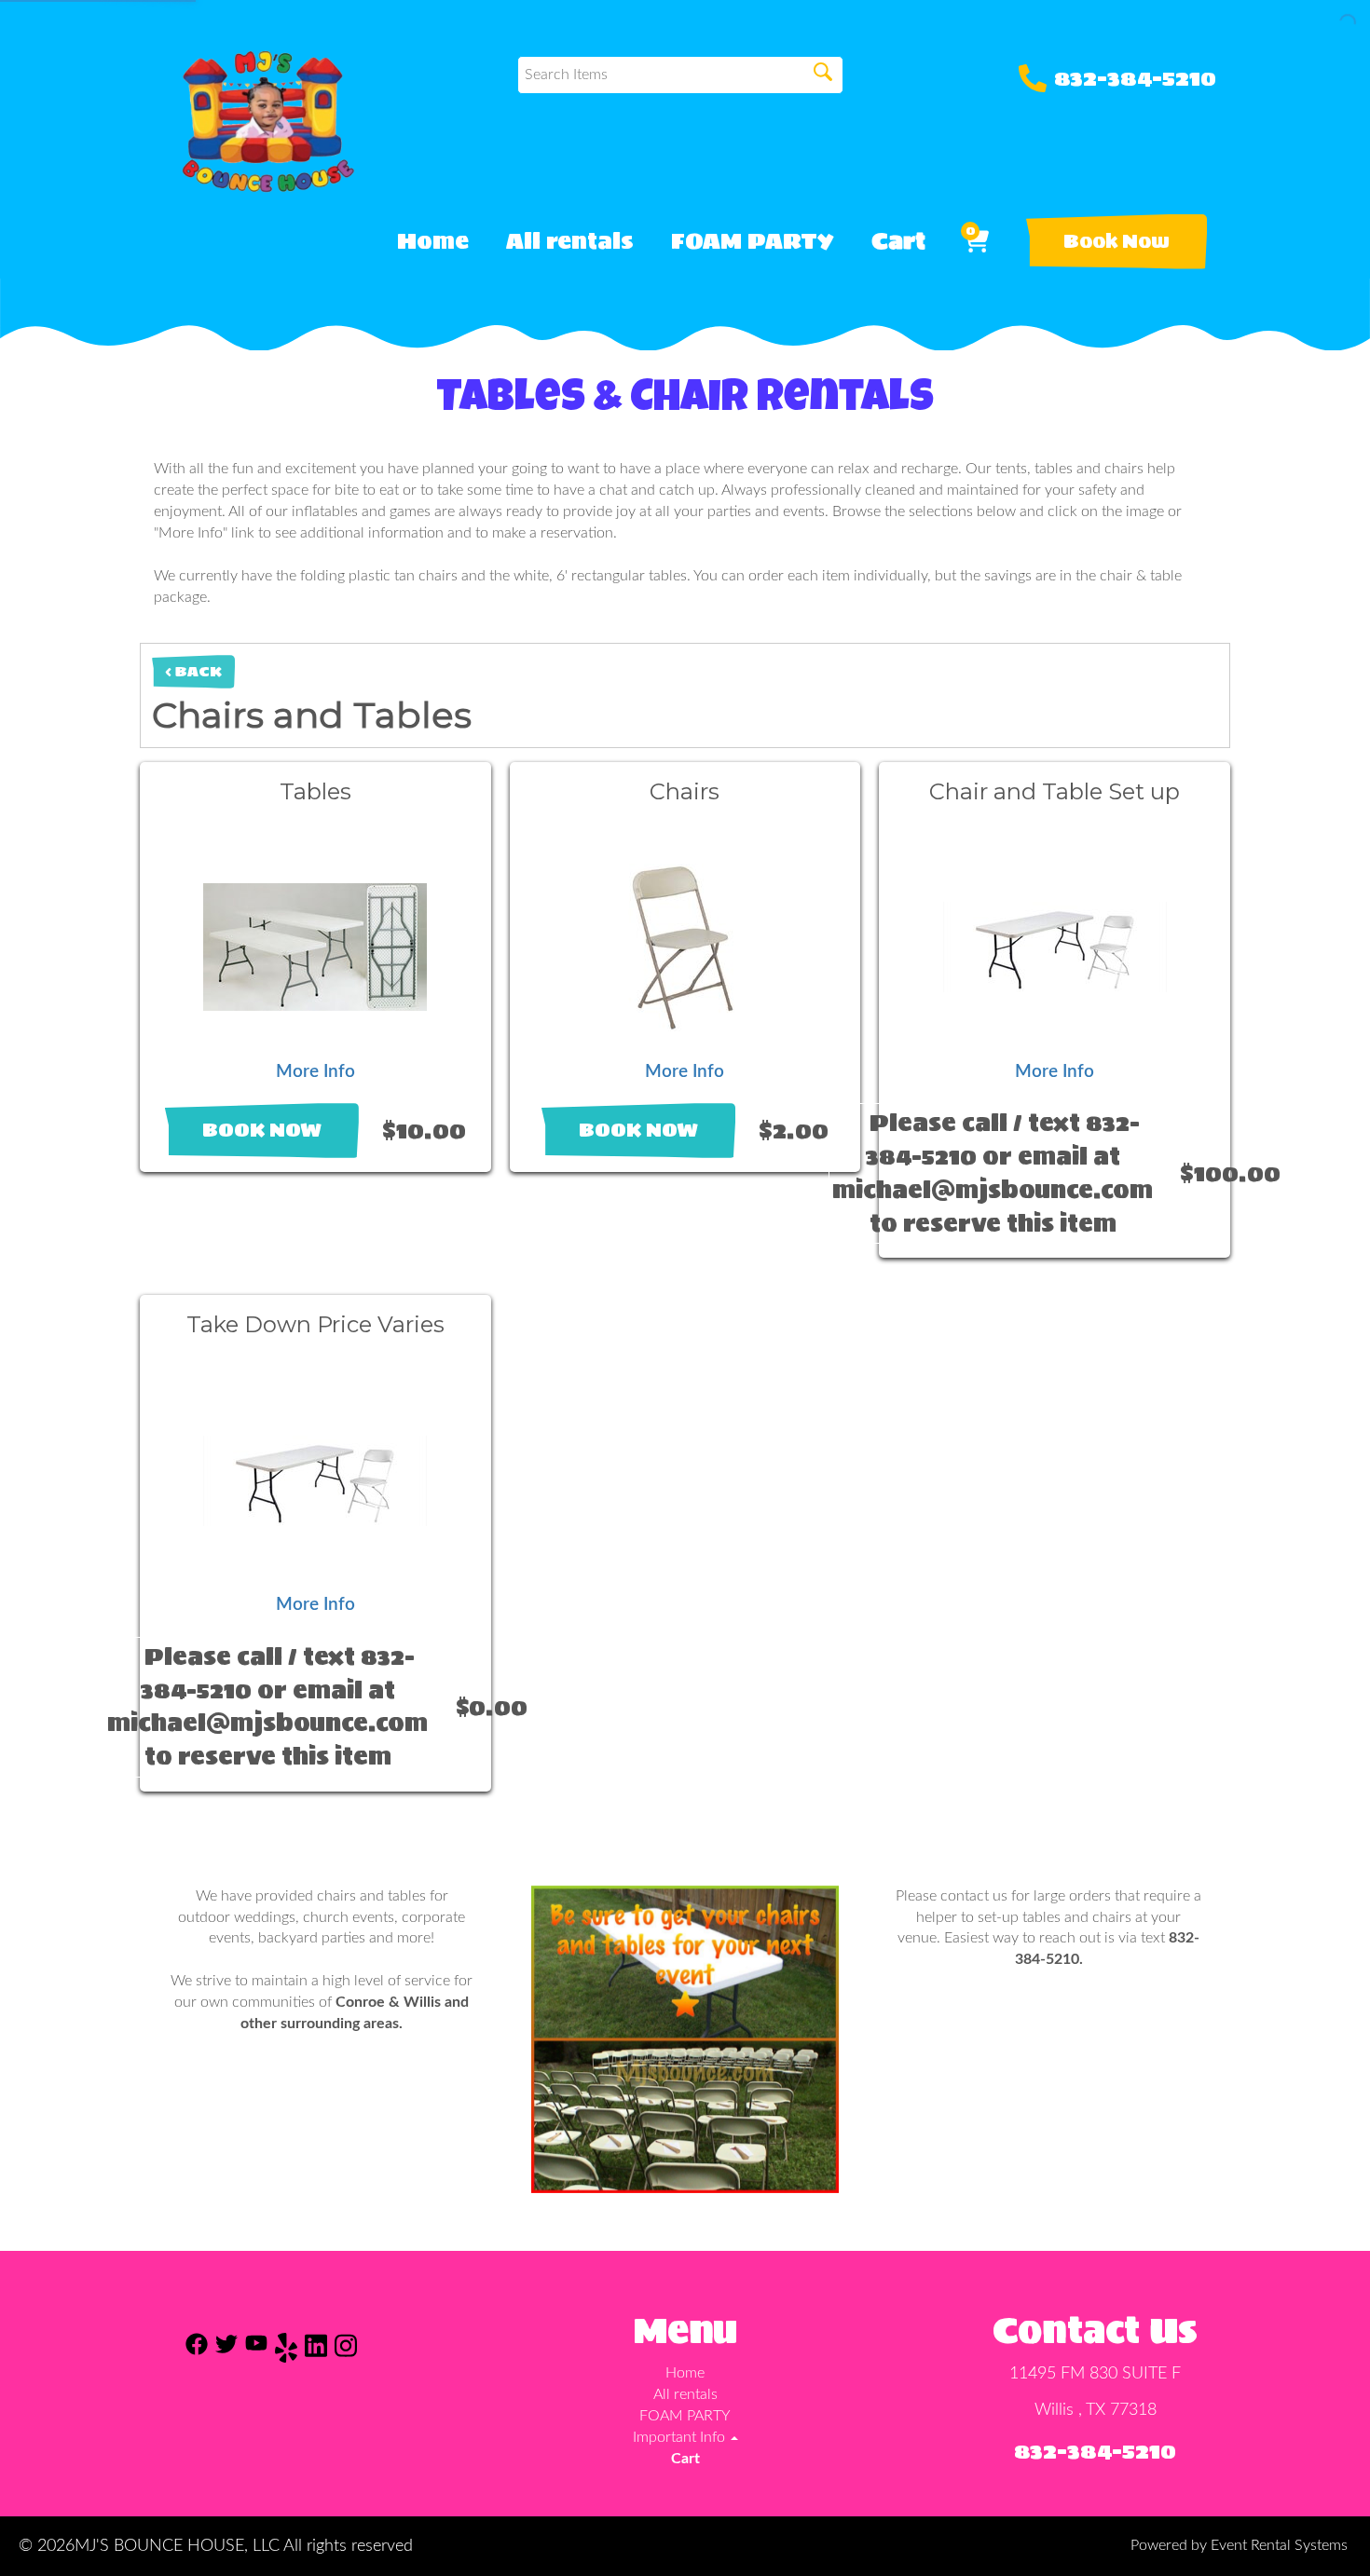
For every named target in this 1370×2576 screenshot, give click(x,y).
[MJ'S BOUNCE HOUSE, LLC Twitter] (226, 2351)
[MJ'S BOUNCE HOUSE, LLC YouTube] (256, 2351)
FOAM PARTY (753, 241)
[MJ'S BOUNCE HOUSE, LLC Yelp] (286, 2351)
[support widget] (1314, 2531)
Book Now (1117, 241)
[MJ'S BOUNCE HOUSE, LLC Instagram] (346, 2351)
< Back (193, 671)
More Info (315, 1072)
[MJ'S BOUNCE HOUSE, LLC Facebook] (197, 2351)
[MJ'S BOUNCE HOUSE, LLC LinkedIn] (316, 2351)
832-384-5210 (1135, 78)
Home (433, 241)
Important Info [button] (681, 2437)
